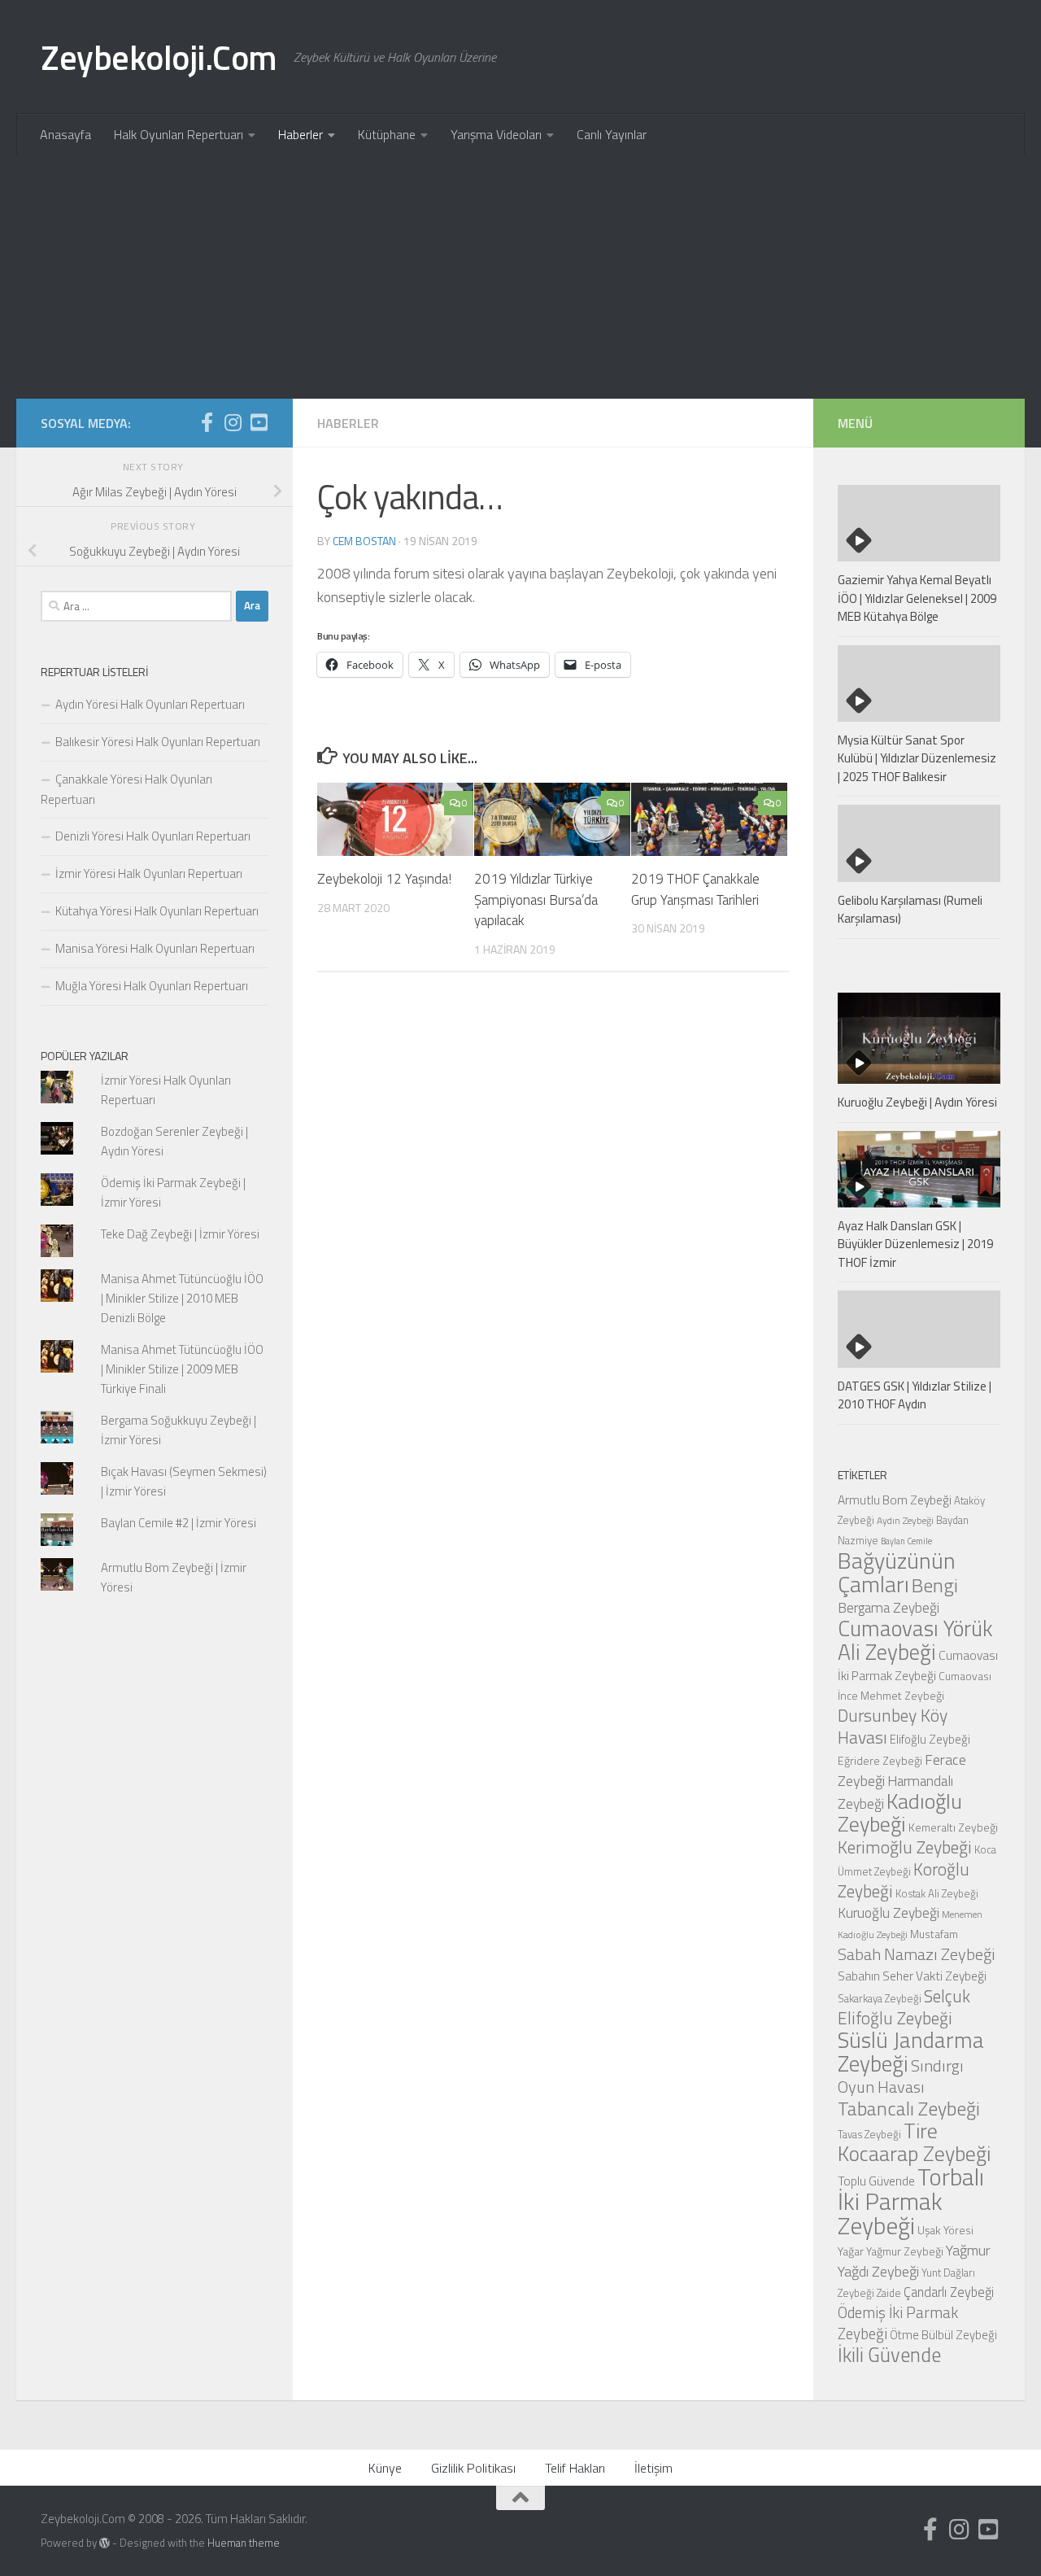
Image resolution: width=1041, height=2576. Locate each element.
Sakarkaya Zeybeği (880, 1998)
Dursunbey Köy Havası (893, 1726)
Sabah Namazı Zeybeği (917, 1954)
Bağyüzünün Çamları (897, 1572)
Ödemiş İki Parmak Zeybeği (898, 2323)
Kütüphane (387, 134)
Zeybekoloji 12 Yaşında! (384, 879)
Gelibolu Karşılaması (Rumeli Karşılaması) (910, 910)
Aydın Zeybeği (905, 1521)
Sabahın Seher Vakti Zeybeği (912, 1976)
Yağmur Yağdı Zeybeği (914, 2260)
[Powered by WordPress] (105, 2543)
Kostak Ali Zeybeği (937, 1893)
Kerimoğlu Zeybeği (905, 1847)
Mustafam (934, 1934)
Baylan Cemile (906, 1541)
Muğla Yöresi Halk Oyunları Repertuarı (152, 986)
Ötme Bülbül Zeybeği (943, 2335)
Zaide (889, 2293)
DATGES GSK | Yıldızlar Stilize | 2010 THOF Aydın (915, 1395)
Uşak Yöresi (945, 2230)
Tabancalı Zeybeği (909, 2108)
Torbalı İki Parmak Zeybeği (911, 2201)
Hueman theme (244, 2543)
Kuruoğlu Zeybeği (889, 1912)
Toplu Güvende (876, 2181)
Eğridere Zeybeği (880, 1760)
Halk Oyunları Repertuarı (179, 134)
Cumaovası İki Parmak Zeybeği (918, 1665)
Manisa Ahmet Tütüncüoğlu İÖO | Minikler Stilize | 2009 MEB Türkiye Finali (182, 1369)
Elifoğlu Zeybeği (930, 1739)
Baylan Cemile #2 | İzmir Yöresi (179, 1523)
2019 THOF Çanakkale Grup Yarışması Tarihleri (695, 889)
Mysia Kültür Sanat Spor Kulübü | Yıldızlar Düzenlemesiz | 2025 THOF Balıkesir (917, 758)
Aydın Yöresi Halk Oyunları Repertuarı (150, 704)
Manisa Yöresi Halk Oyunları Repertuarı (155, 948)
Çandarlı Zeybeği (949, 2292)
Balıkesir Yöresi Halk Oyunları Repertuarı (158, 742)
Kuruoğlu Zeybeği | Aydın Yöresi (917, 1102)
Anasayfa (65, 134)
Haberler (301, 134)
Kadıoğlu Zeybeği (900, 1812)
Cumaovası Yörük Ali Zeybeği (915, 1640)
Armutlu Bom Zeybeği (895, 1500)
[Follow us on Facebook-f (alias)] (207, 422)
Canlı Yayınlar (612, 134)
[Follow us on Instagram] (233, 422)
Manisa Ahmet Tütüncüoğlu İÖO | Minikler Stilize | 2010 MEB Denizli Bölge (182, 1298)
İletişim (653, 2468)
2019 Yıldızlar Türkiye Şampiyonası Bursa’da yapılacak (536, 899)
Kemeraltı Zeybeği (953, 1827)
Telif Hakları (575, 2468)
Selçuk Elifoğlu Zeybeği (904, 2007)
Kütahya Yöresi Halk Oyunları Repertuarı (157, 911)
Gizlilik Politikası (473, 2468)
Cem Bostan (364, 541)
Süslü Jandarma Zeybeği (911, 2052)
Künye (385, 2468)
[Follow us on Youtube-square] (259, 422)
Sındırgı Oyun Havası (901, 2076)
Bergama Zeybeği (889, 1607)
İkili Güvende (889, 2354)
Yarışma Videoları (496, 134)
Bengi (935, 1585)
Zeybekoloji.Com (159, 57)
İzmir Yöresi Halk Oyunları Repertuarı (149, 873)
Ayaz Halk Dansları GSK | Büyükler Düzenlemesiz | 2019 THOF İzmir (915, 1244)
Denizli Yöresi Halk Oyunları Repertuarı (153, 836)
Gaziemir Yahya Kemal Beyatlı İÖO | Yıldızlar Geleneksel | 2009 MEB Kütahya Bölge (917, 598)
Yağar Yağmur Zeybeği (891, 2251)
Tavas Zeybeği (869, 2134)
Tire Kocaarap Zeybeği (914, 2142)
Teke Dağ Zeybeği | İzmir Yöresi (180, 1234)
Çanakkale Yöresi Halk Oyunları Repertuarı (126, 789)
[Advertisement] (520, 277)
